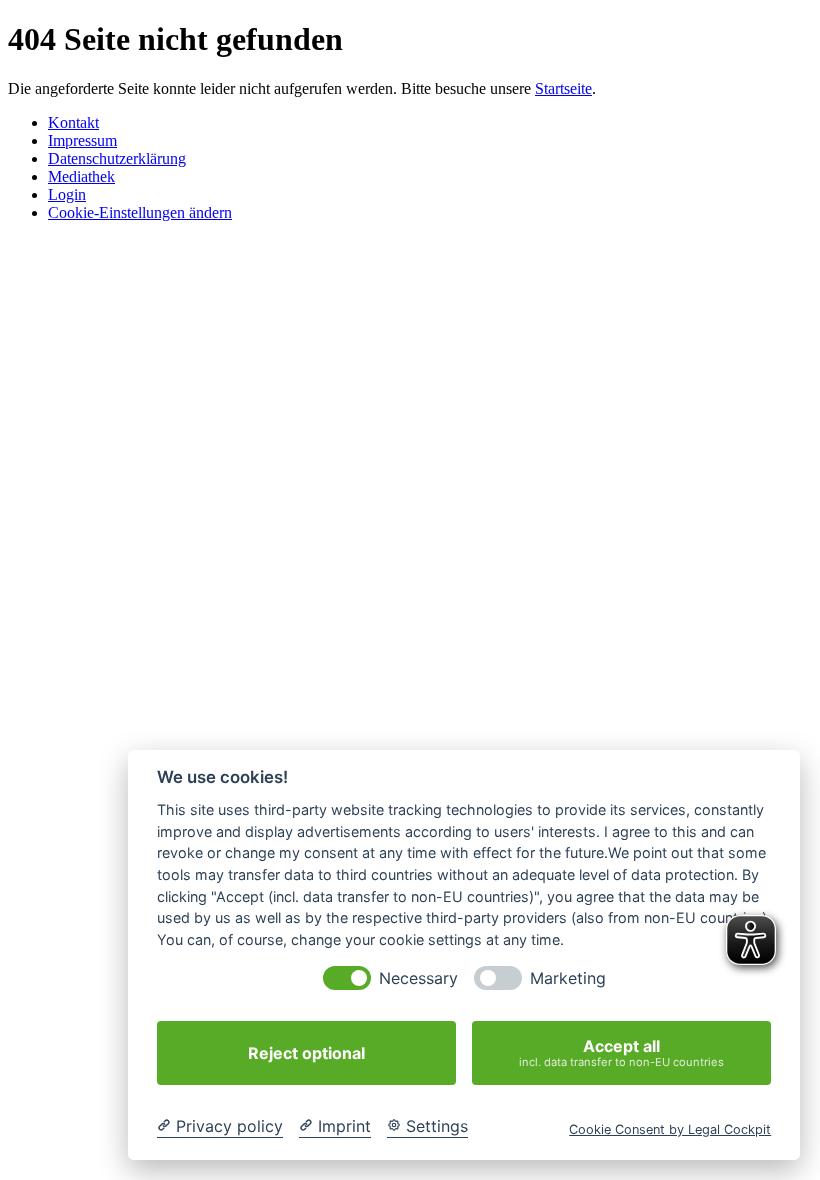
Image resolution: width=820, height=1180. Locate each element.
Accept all (621, 1052)
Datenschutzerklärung (117, 158)
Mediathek (81, 176)
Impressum (82, 140)
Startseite (563, 88)
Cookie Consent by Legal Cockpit (670, 1129)
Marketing (568, 978)
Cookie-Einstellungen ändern (140, 212)
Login (67, 194)
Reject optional (306, 1053)
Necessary (418, 978)
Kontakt (73, 122)
